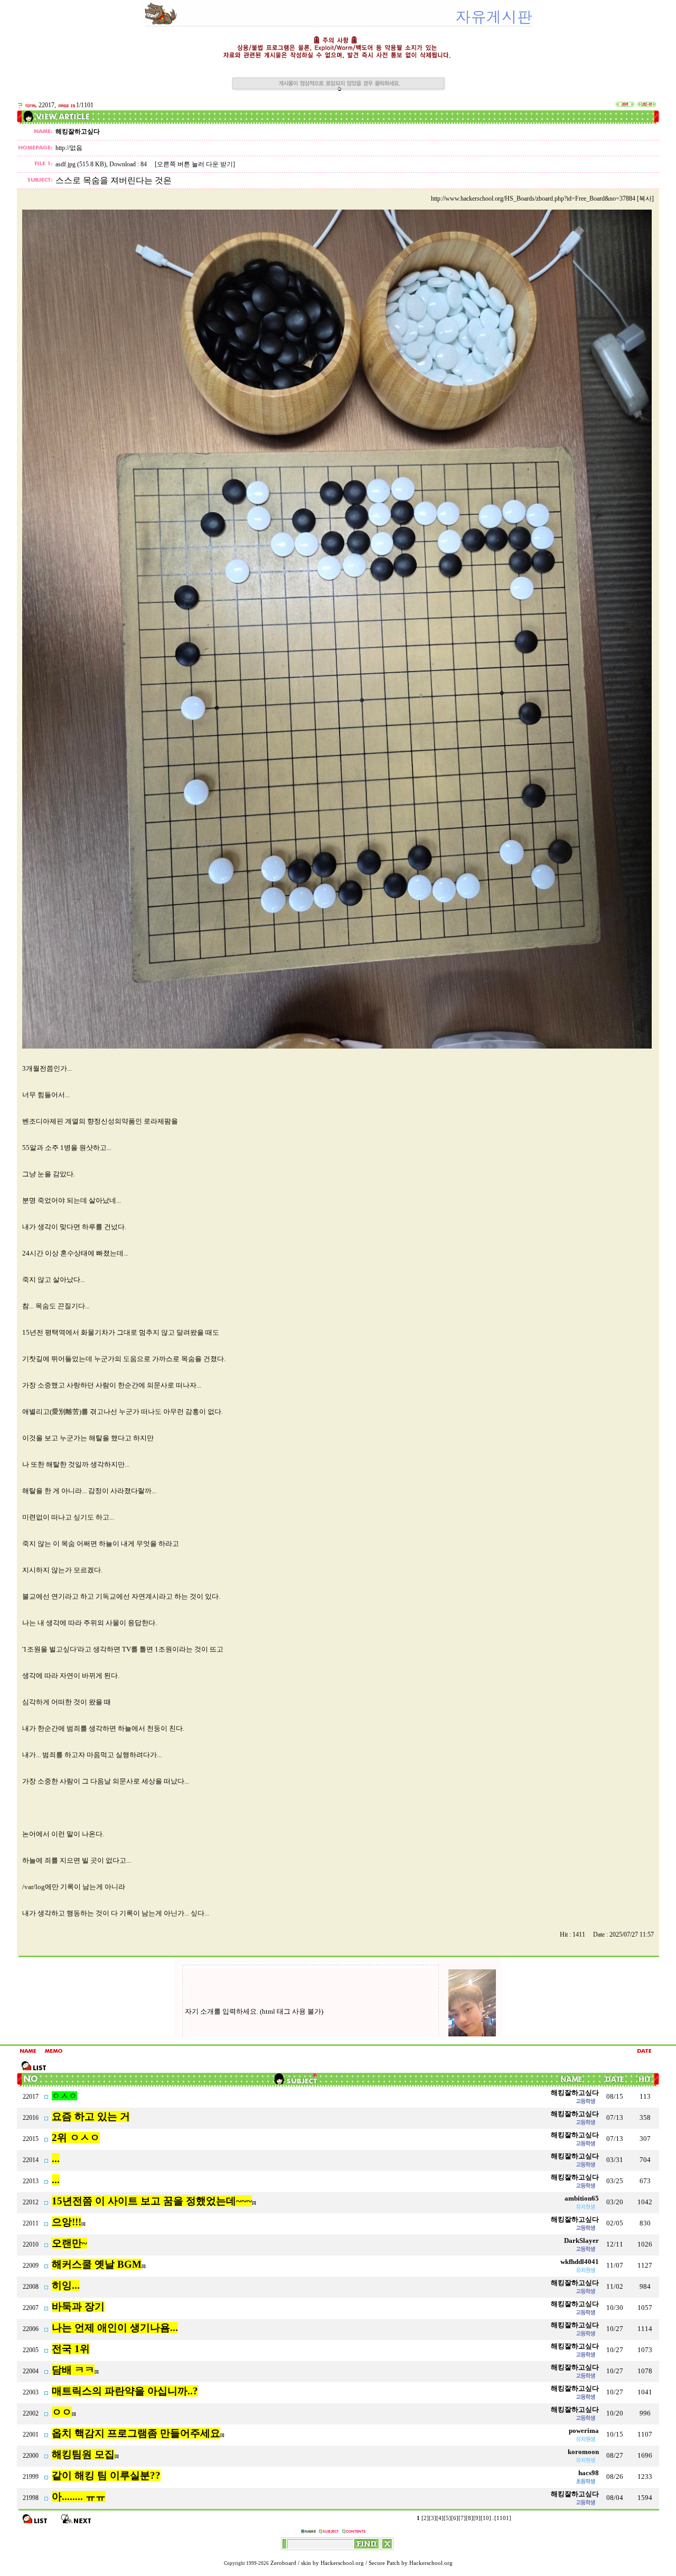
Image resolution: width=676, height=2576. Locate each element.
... (56, 2159)
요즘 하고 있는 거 (91, 2116)
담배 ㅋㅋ (73, 2370)
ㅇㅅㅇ (64, 2096)
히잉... (66, 2285)
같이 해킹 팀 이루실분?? (106, 2475)
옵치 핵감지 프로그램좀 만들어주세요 (136, 2433)
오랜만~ (69, 2243)
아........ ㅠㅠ (79, 2497)
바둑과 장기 (78, 2306)
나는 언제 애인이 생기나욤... (115, 2328)
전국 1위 (71, 2349)
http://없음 (69, 148)
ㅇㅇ (62, 2412)
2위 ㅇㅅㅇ (76, 2138)
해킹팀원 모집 (83, 2454)
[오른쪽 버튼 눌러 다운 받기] (195, 164)
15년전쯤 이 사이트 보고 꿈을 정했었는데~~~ (152, 2201)
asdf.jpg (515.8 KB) (81, 164)
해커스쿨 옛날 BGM (97, 2264)
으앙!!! (67, 2222)
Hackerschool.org (342, 2563)
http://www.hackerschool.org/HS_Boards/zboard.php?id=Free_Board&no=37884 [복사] (542, 199)
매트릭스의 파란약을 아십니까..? (125, 2391)
